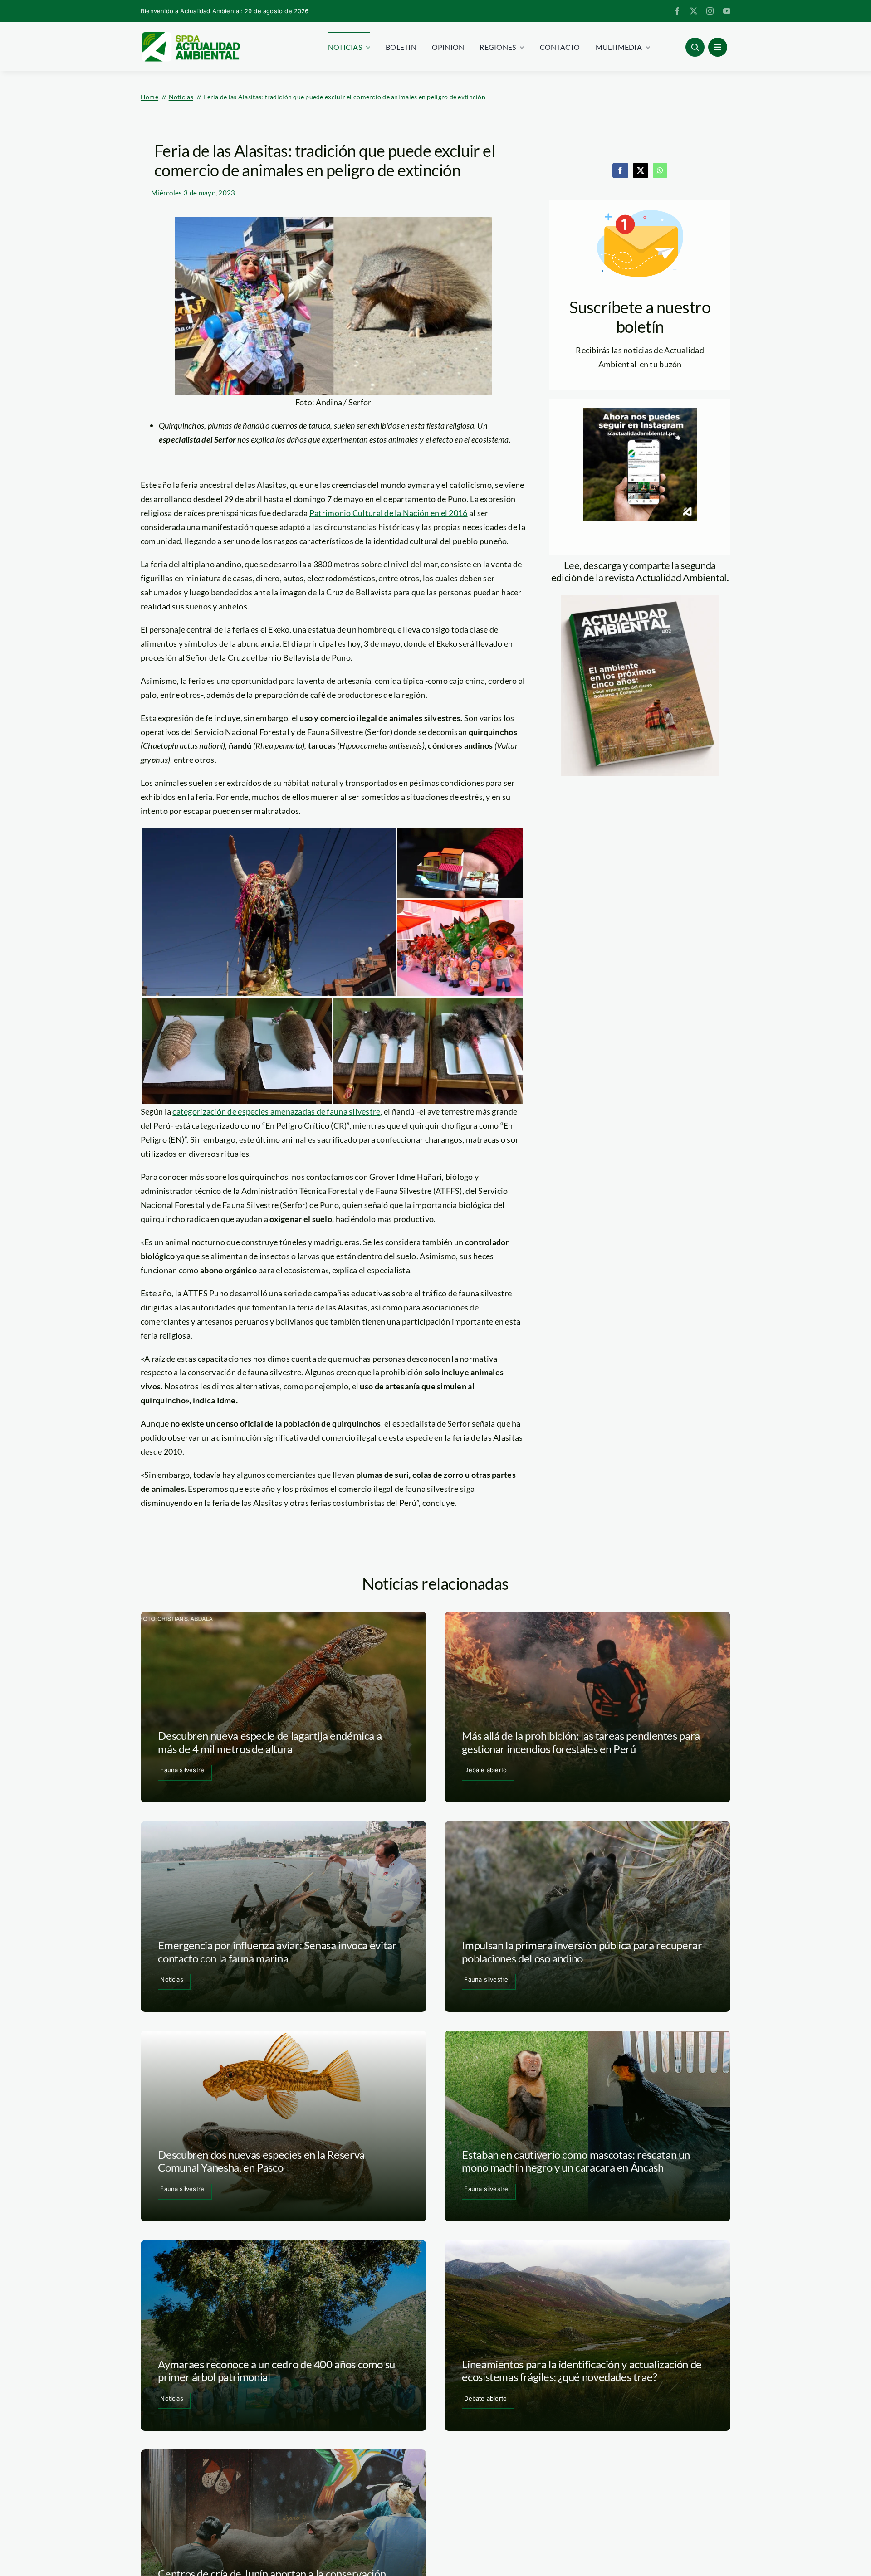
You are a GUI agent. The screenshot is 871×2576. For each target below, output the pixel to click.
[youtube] (727, 11)
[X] (641, 170)
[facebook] (677, 11)
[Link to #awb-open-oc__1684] (718, 47)
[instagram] (710, 11)
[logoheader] (190, 35)
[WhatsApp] (660, 170)
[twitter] (694, 11)
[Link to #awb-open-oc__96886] (695, 47)
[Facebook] (620, 170)
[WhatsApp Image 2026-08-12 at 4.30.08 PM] (640, 599)
